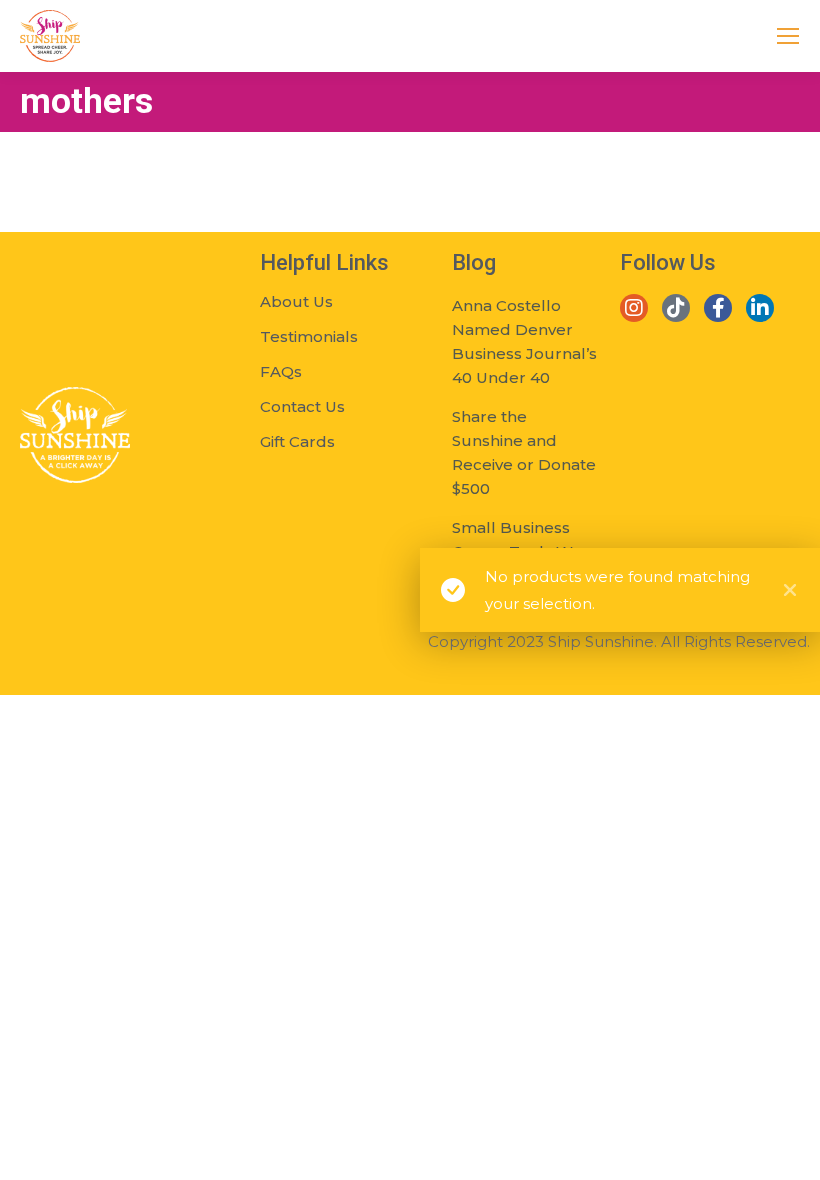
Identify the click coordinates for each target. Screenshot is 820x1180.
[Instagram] (634, 308)
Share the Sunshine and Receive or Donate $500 (524, 452)
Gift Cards (297, 441)
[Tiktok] (676, 308)
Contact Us (302, 406)
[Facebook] (718, 308)
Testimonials (309, 336)
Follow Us (668, 262)
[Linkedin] (760, 308)
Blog (474, 262)
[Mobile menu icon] (788, 36)
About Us (296, 301)
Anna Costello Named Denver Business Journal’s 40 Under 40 (524, 341)
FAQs (281, 371)
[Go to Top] (790, 1150)
